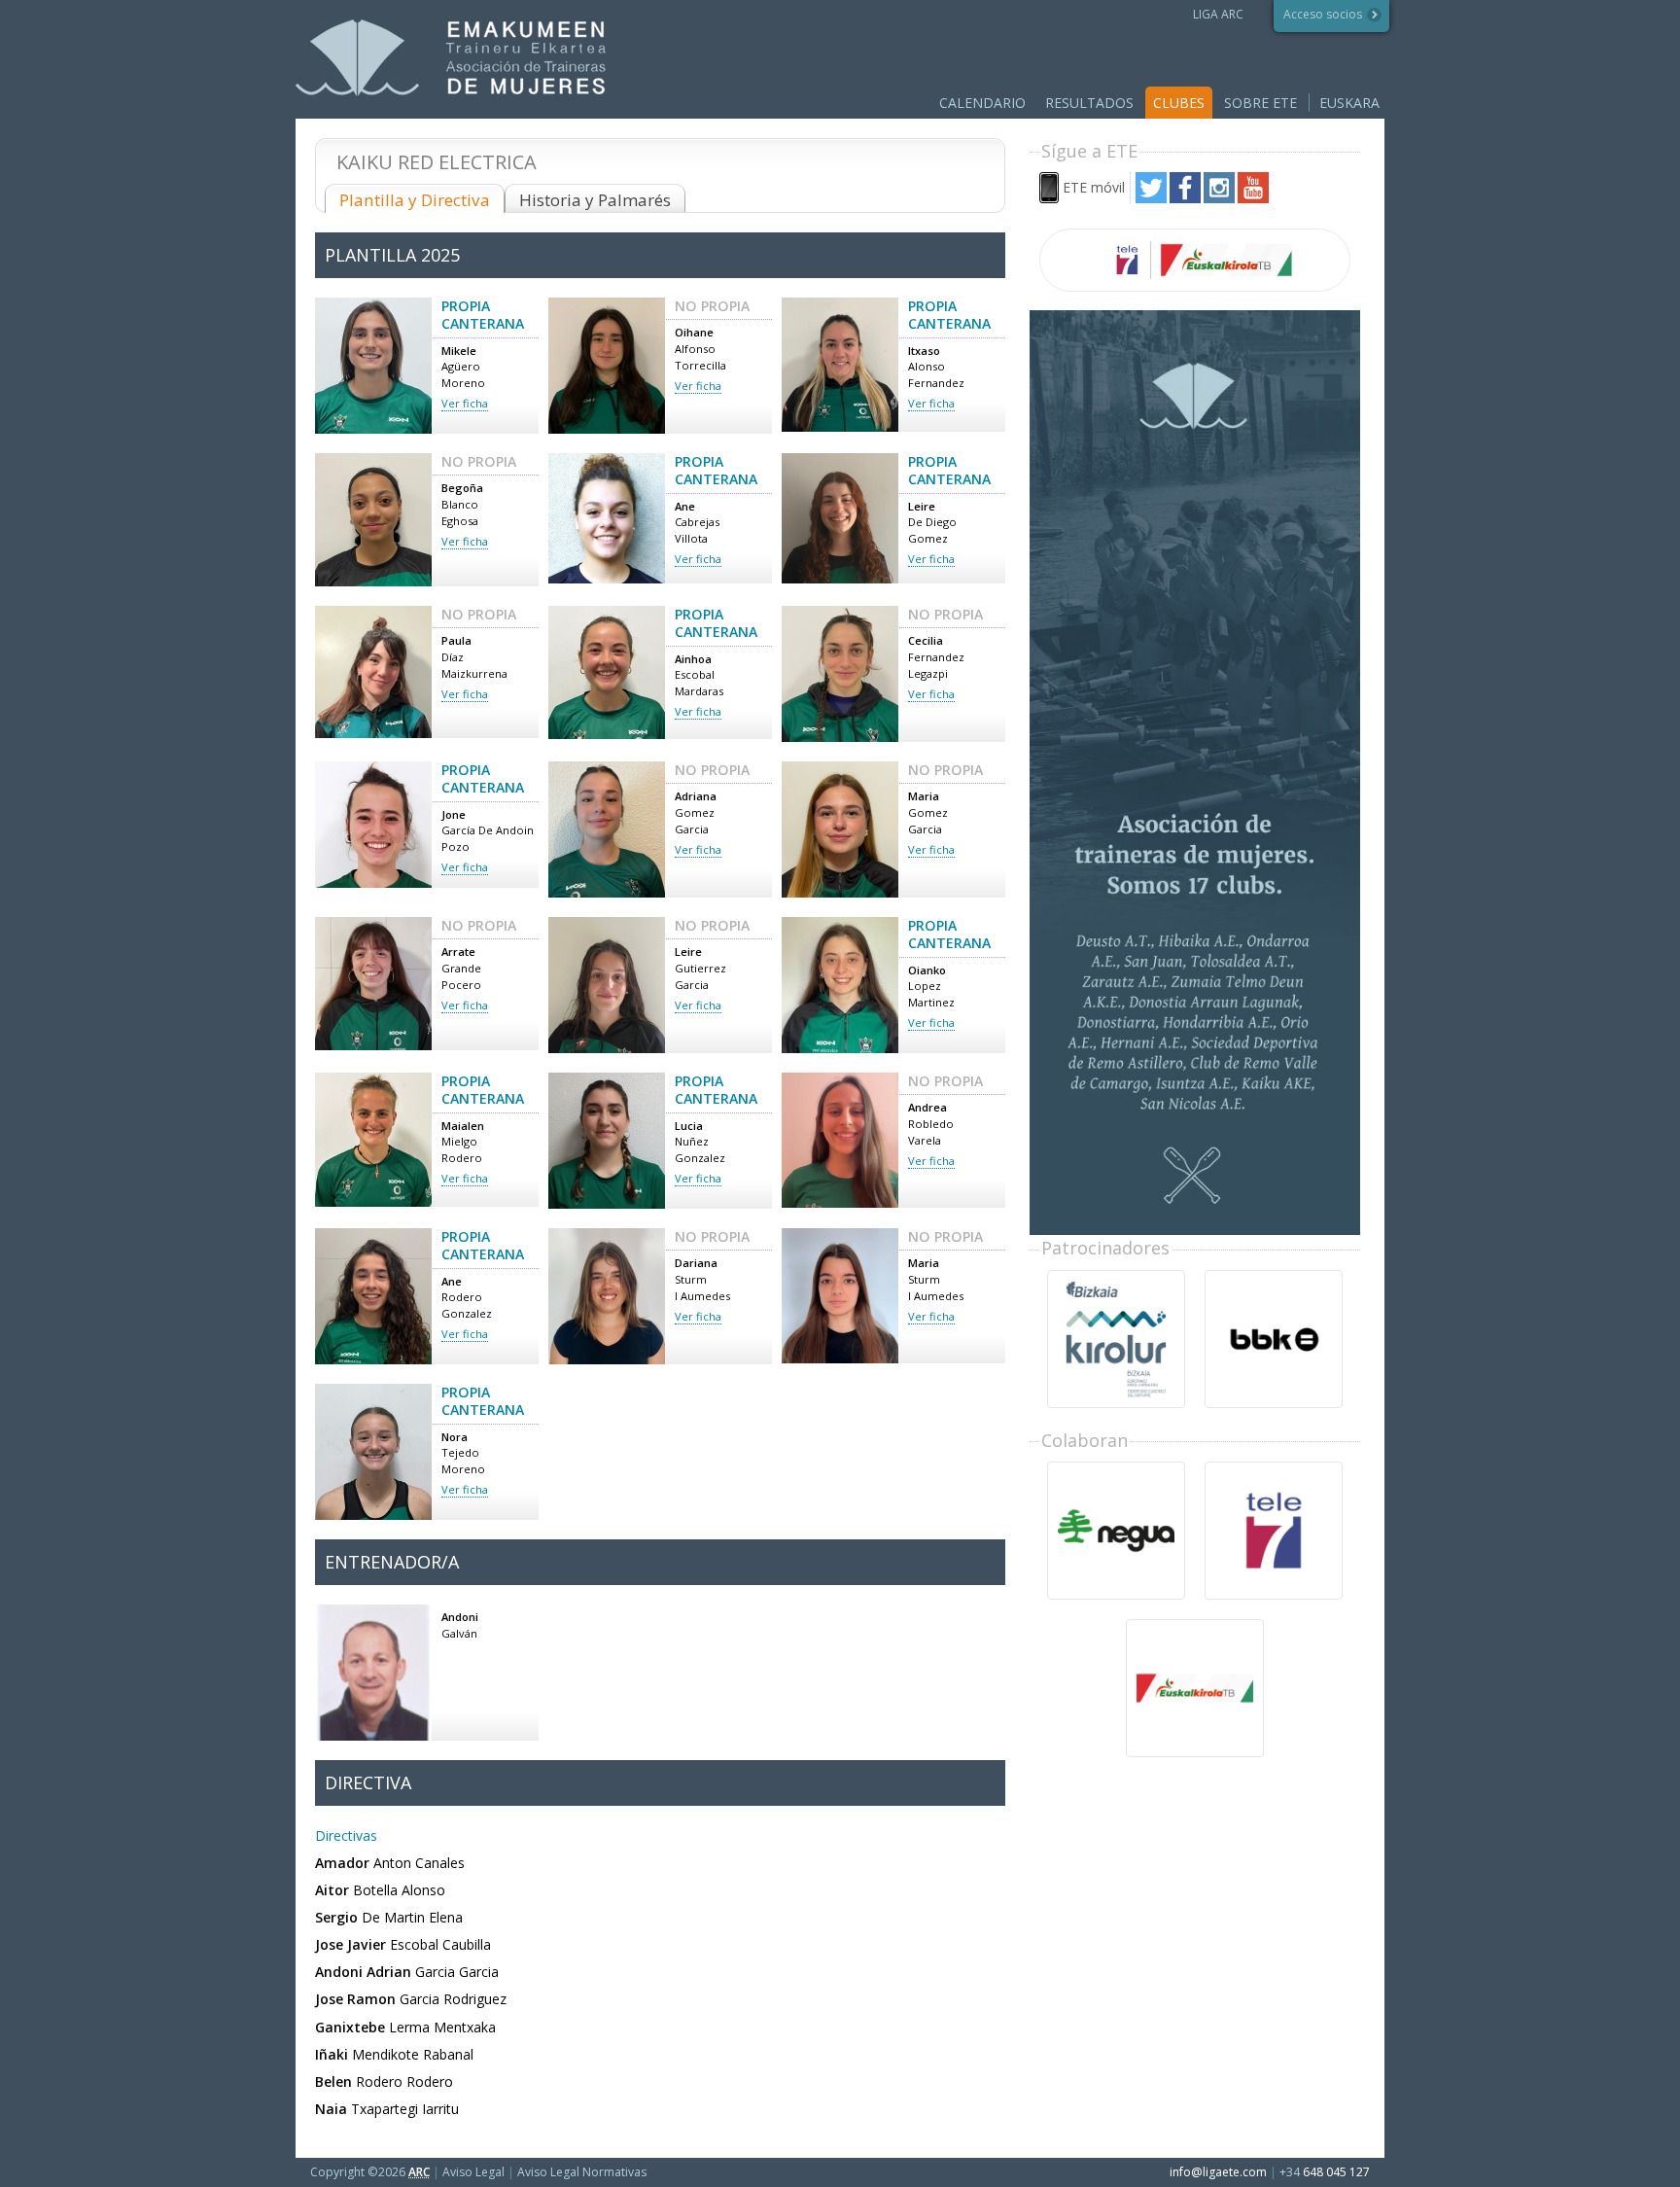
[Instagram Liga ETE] (1219, 198)
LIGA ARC (1218, 14)
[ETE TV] (1195, 260)
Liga (451, 58)
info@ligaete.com (1218, 2172)
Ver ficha (465, 403)
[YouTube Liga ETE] (1253, 198)
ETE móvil (1094, 187)
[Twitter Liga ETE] (1151, 198)
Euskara (1349, 103)
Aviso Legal (473, 2172)
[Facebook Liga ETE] (1185, 198)
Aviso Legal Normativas (582, 2172)
